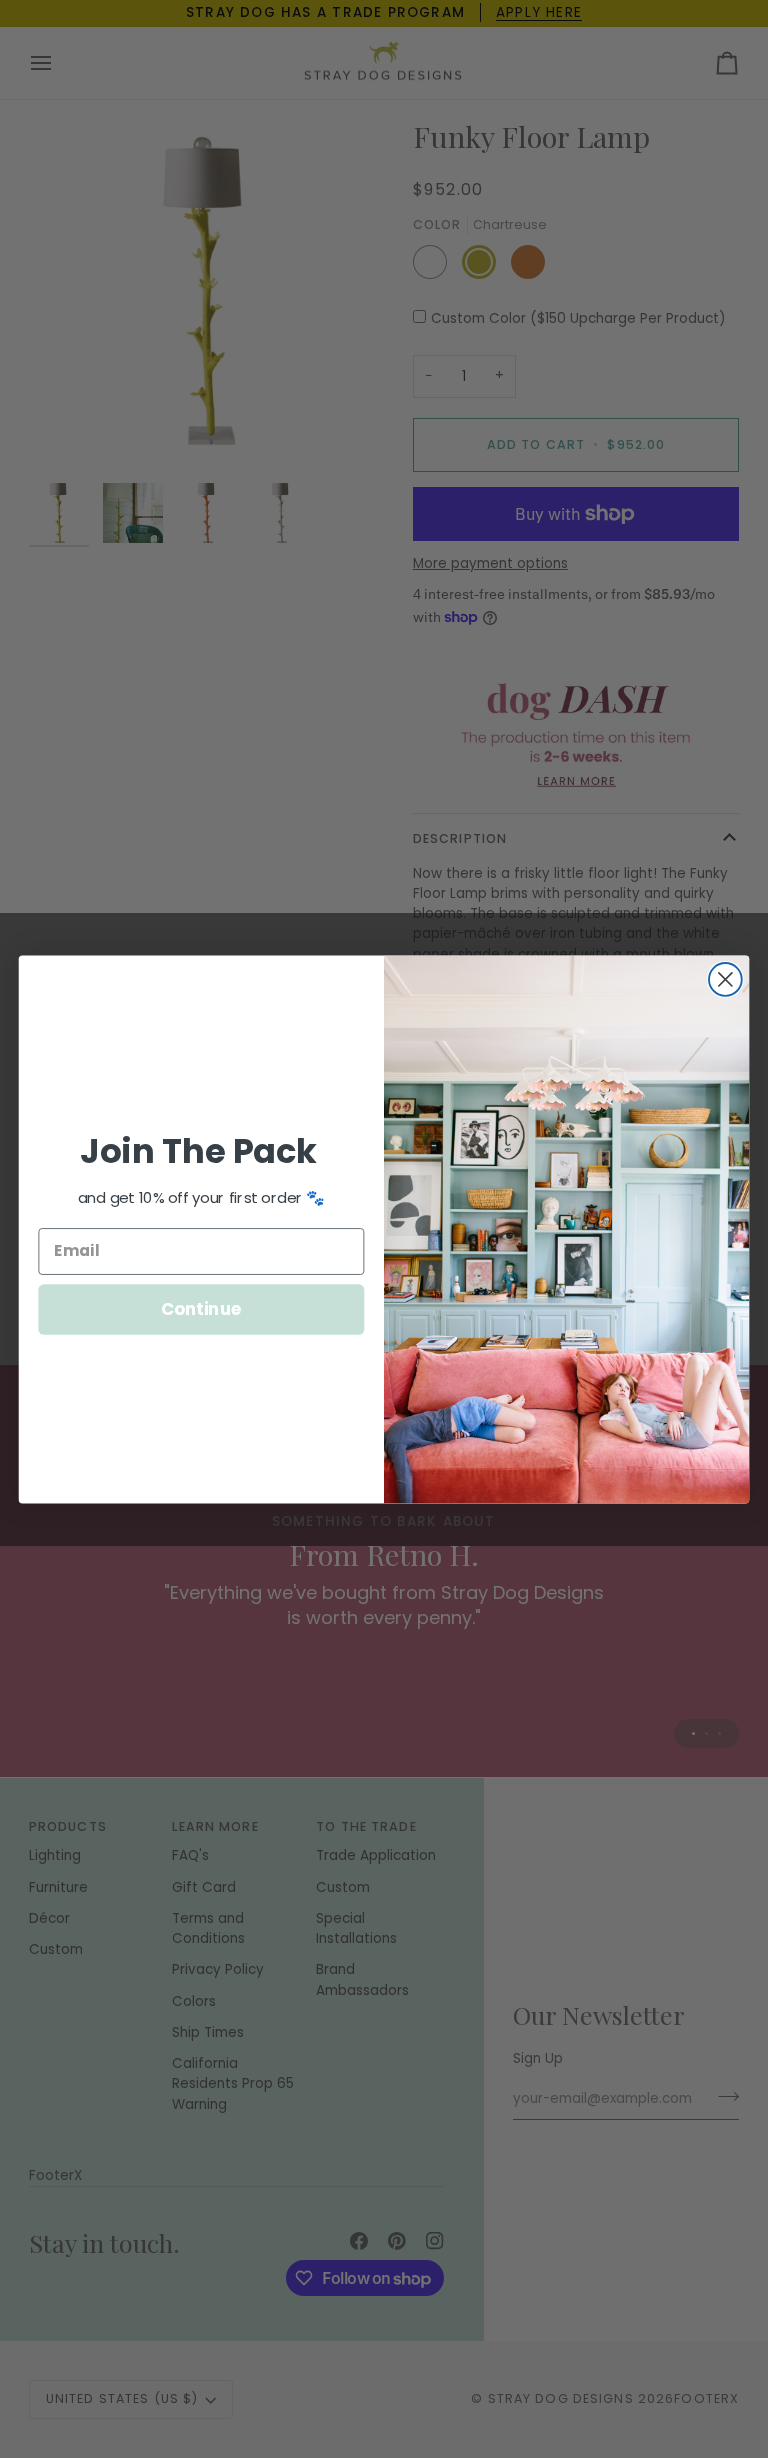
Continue (201, 1307)
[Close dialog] (725, 979)
